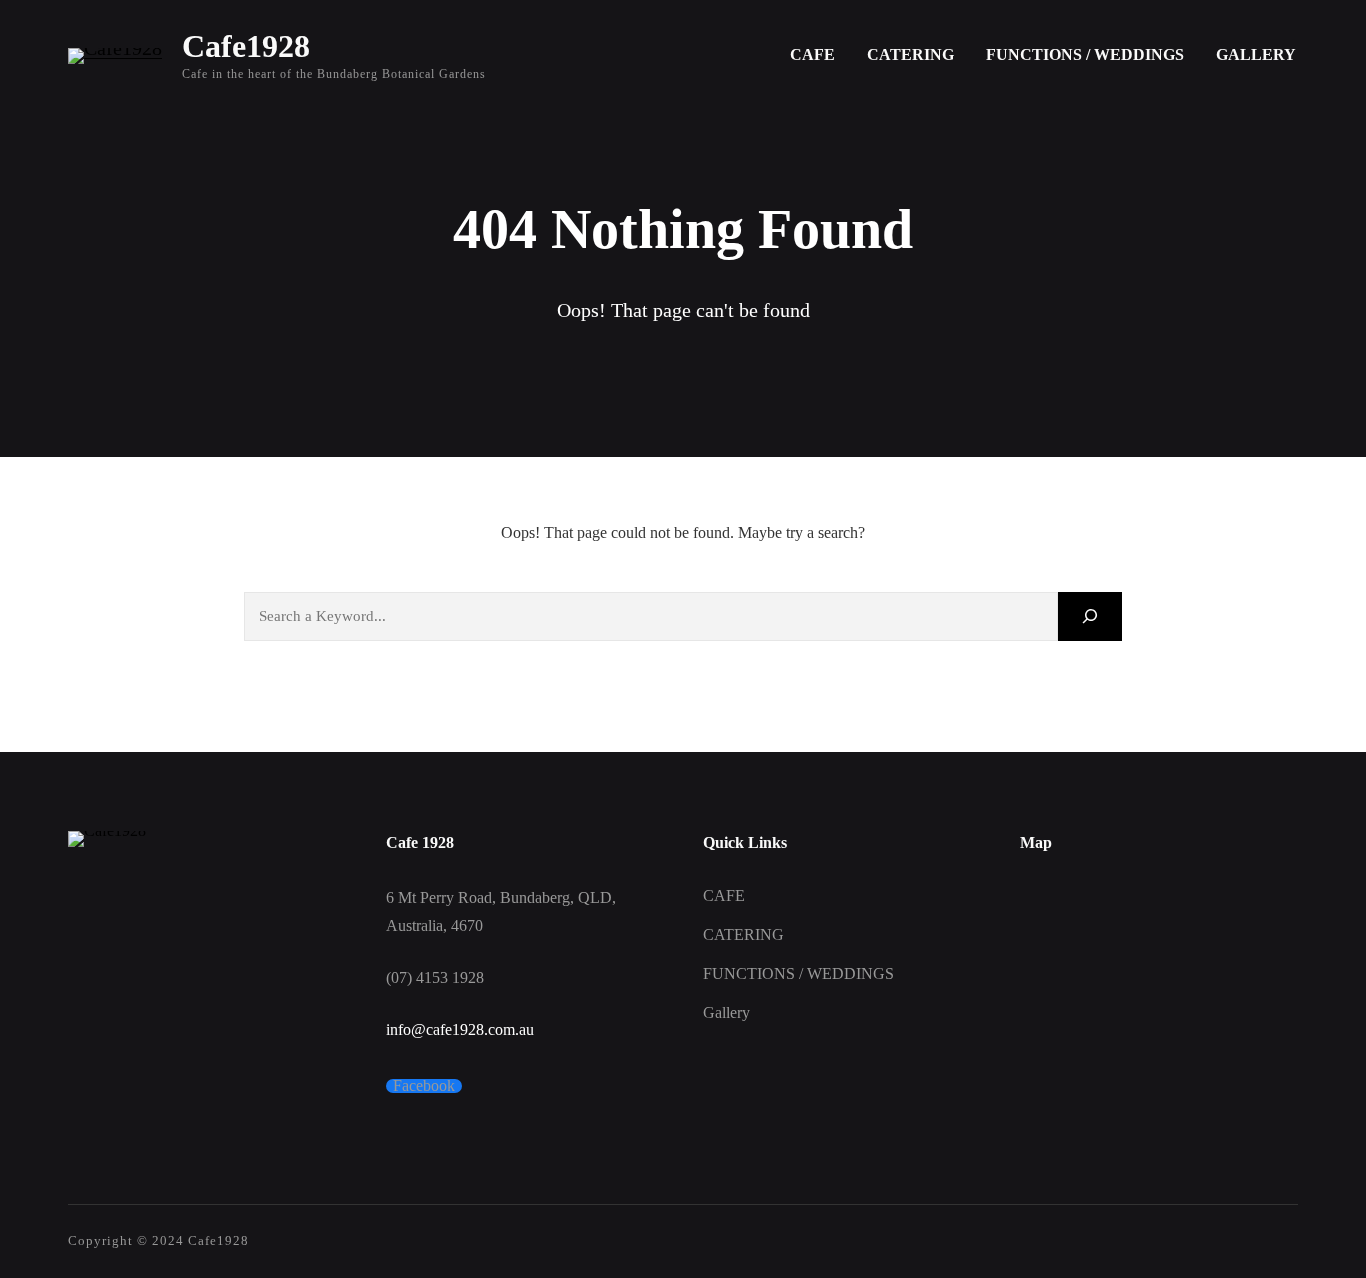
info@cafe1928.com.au (460, 1029)
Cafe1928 (246, 46)
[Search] (1090, 616)
